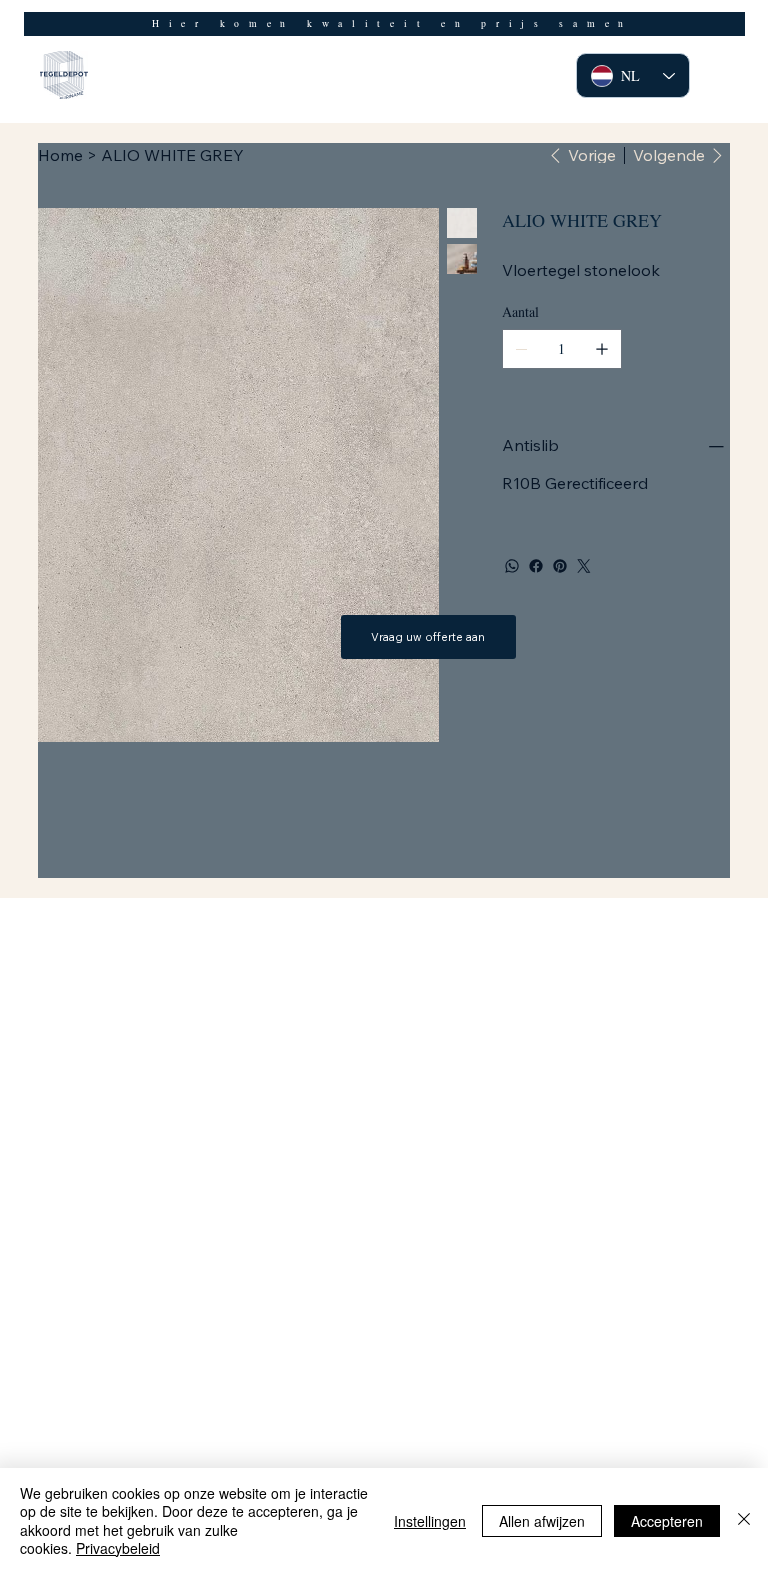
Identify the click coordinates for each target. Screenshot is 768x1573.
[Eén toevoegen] (602, 349)
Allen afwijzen (542, 1521)
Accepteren (667, 1521)
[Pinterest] (560, 566)
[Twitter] (584, 566)
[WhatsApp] (512, 566)
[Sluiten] (744, 1520)
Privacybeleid (118, 1548)
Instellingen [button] (430, 1521)
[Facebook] (536, 566)
